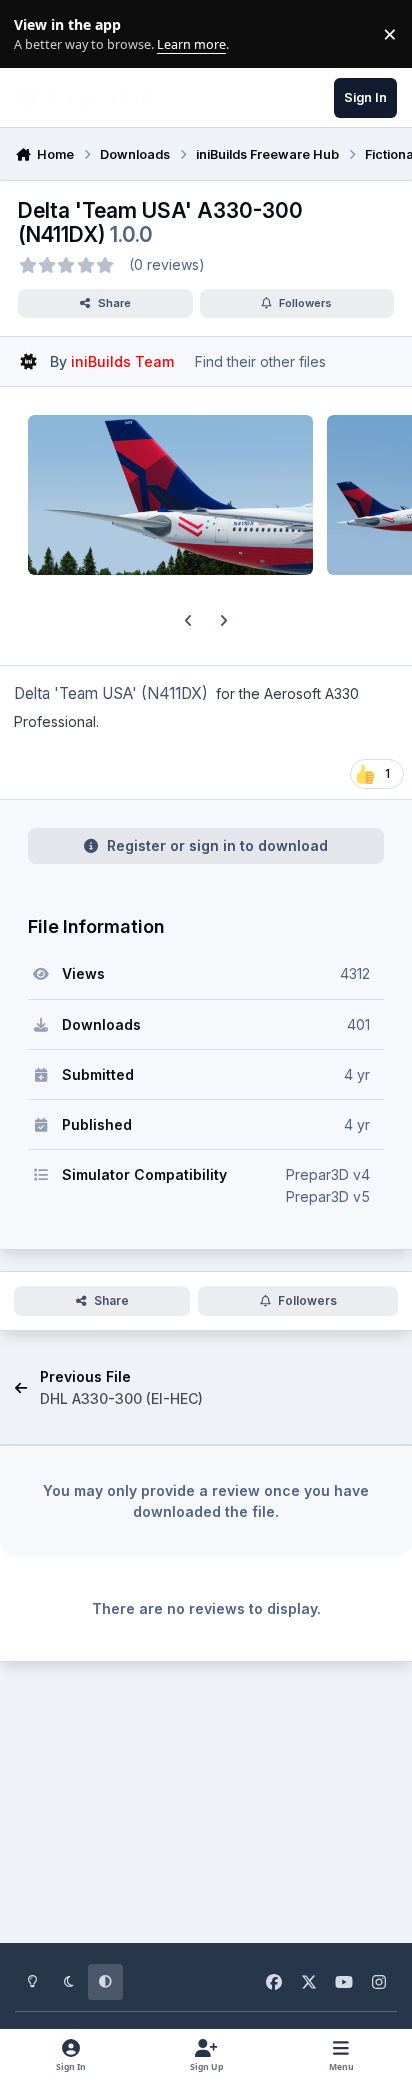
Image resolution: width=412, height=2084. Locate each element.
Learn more (38, 34)
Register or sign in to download (217, 845)
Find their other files (260, 361)
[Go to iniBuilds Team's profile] (28, 361)
